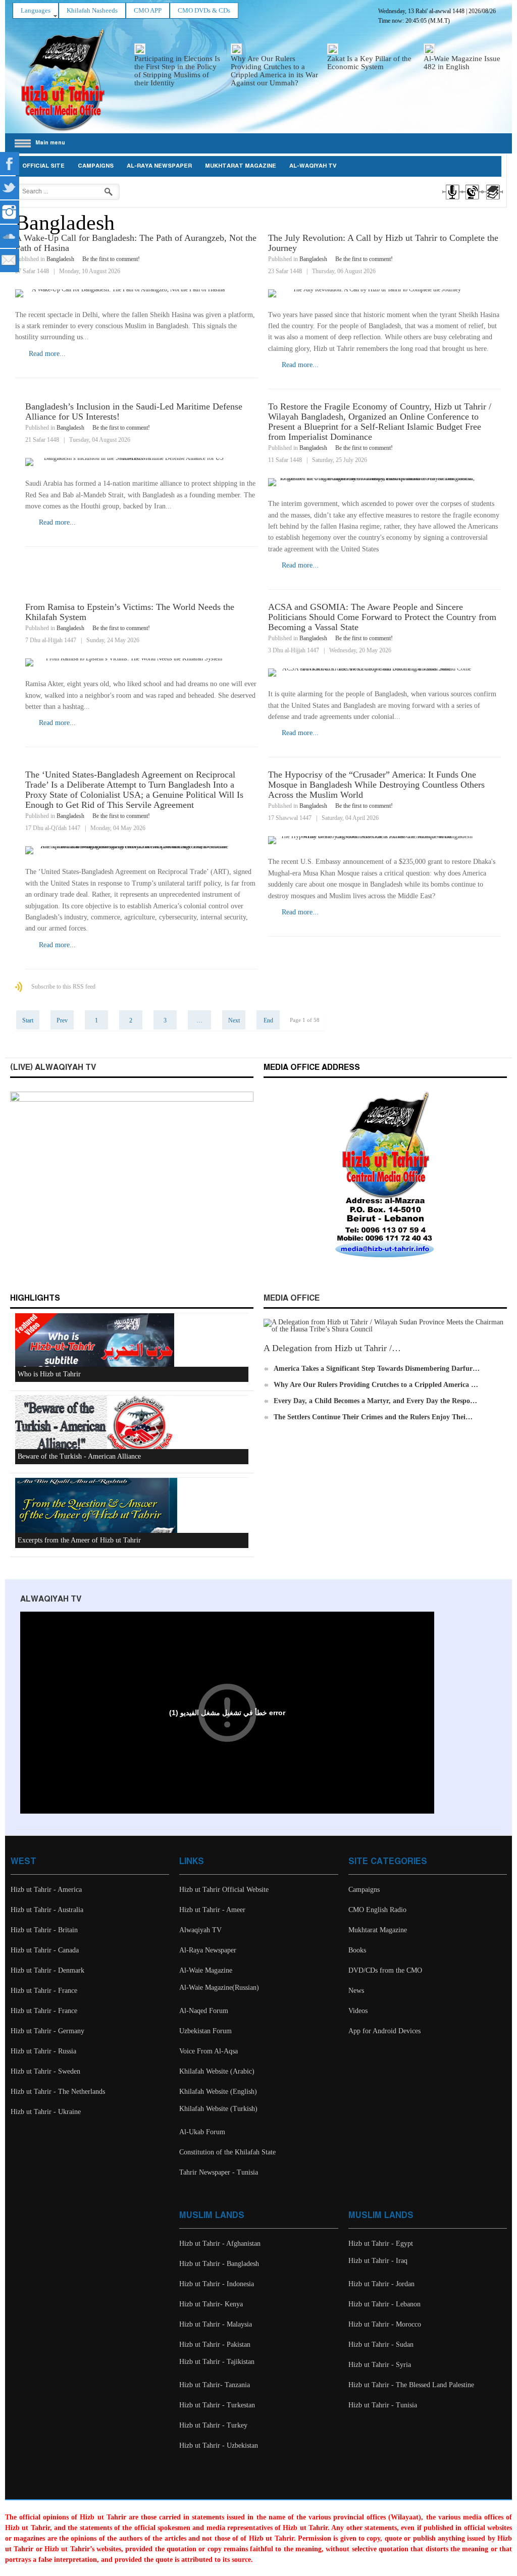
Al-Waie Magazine (206, 1970)
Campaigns (96, 166)
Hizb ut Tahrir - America (46, 1890)
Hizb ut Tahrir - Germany (47, 2031)
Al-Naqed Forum (204, 2011)
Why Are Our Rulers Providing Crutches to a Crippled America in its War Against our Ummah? (274, 71)
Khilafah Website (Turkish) (218, 2109)
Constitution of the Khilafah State (227, 2152)
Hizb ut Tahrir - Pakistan (215, 2345)
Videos (358, 2011)
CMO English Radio (377, 1910)
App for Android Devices (384, 2031)
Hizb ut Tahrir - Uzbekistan (219, 2445)
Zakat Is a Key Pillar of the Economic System (369, 63)
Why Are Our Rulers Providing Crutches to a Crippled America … (376, 1385)
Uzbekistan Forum (205, 2031)
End (268, 1020)
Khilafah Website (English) (218, 2092)
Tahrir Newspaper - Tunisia (219, 2172)
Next (234, 1020)
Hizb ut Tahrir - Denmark (47, 1970)
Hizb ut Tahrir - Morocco (385, 2324)
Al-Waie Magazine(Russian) (219, 1988)
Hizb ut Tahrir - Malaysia (216, 2324)
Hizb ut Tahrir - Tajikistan (217, 2362)
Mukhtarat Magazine (241, 166)
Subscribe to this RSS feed (63, 987)
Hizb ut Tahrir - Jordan (381, 2284)
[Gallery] (492, 201)
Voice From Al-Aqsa (209, 2051)
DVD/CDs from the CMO (385, 1970)
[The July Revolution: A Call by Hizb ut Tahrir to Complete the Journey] (384, 293)
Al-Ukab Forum (202, 2132)
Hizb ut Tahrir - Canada (45, 1950)
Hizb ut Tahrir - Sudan (381, 2345)
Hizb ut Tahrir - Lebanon (384, 2304)
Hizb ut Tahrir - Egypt (381, 2244)
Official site (43, 166)
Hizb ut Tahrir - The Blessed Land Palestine (411, 2385)
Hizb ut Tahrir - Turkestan (217, 2405)
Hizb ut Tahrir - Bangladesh (219, 2264)
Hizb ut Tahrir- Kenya (211, 2304)
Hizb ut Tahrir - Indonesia (217, 2284)
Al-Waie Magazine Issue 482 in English (462, 63)
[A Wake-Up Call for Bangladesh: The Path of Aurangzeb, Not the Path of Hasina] (137, 293)
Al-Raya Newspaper (159, 166)
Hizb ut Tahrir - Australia (47, 1910)
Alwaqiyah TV (200, 1930)
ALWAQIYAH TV (51, 1599)
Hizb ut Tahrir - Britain (44, 1930)
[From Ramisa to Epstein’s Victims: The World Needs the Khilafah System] (142, 662)
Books (357, 1950)
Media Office (292, 1298)
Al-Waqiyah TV (313, 166)
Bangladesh (60, 259)
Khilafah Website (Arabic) (217, 2071)
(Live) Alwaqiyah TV (53, 1068)
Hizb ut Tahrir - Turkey (213, 2425)
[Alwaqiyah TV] (472, 201)
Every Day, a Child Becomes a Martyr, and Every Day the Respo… (375, 1401)
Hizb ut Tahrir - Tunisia (383, 2405)
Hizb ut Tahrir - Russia (43, 2051)
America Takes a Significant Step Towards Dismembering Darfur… (377, 1369)
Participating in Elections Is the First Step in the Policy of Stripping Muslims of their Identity (177, 71)
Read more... (47, 354)
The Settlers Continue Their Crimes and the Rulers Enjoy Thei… (373, 1417)
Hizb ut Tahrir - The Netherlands (58, 2092)
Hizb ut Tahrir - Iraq (378, 2261)
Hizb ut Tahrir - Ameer (212, 1910)
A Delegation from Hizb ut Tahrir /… (332, 1348)
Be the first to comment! (111, 259)
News (356, 1991)
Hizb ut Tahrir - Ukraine (46, 2112)
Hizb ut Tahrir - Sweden (45, 2071)
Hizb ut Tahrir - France (44, 1991)
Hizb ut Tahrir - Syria (380, 2365)
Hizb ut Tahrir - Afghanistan (220, 2244)
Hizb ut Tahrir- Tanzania (215, 2385)
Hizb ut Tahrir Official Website (224, 1890)
